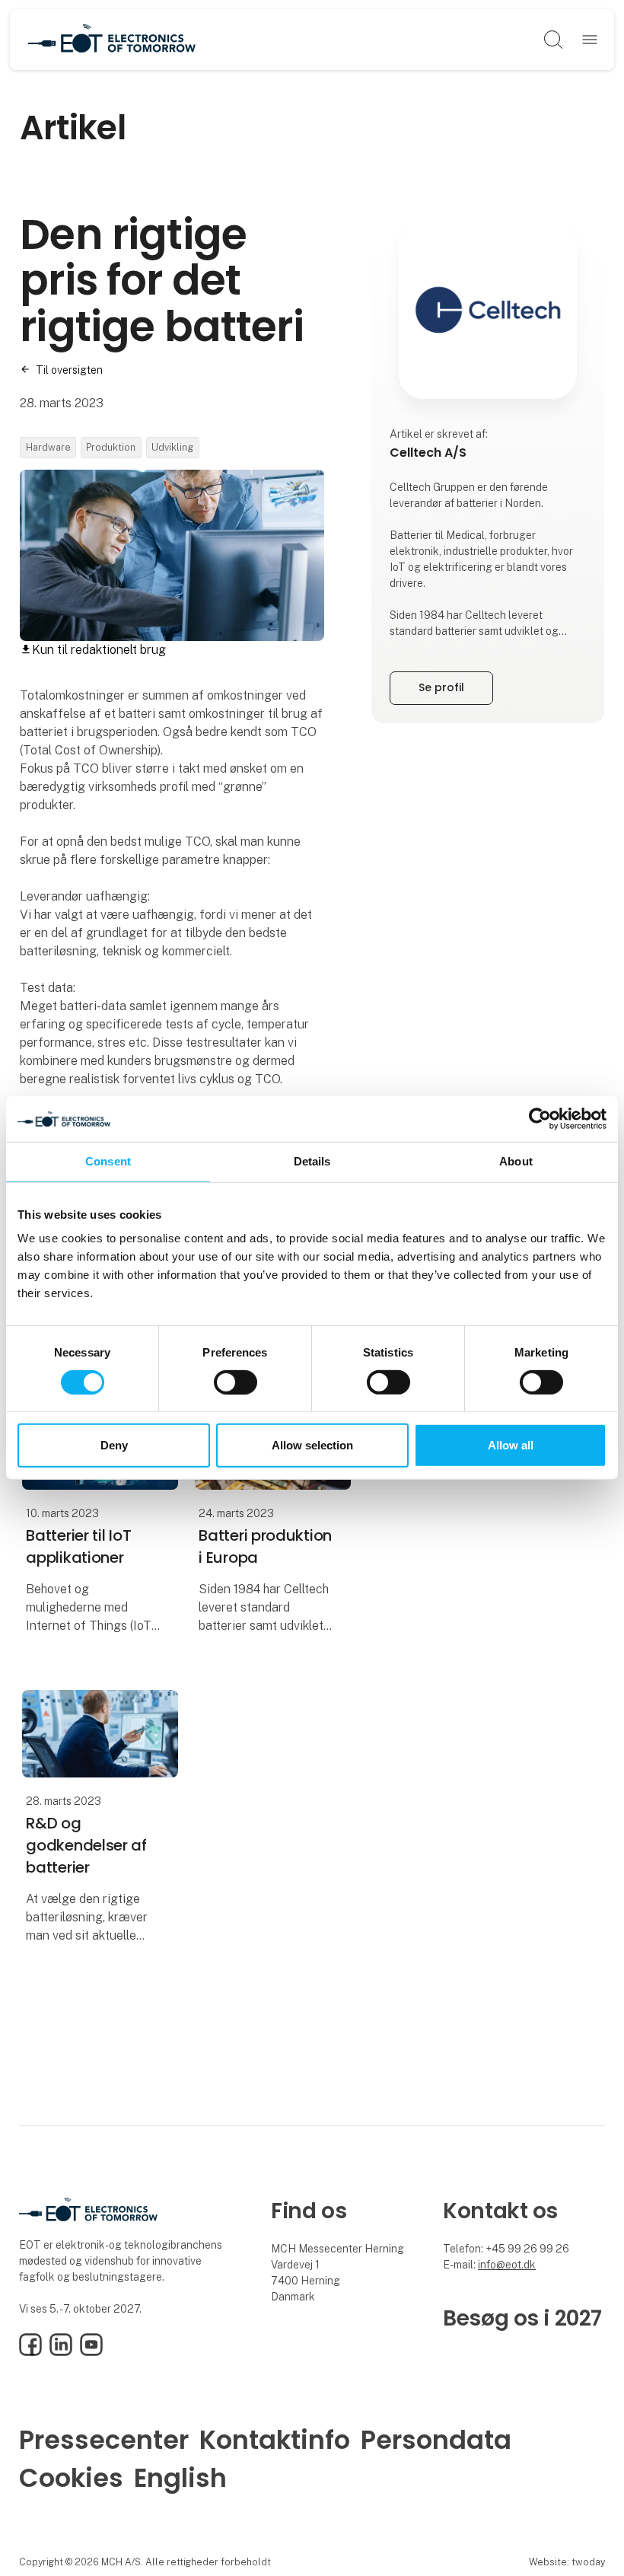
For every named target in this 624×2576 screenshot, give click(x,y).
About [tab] (516, 1161)
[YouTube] (91, 2352)
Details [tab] (312, 1161)
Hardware (48, 447)
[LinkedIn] (61, 2352)
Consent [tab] (108, 1161)
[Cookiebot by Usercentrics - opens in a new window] (540, 1119)
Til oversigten (69, 370)
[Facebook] (30, 2352)
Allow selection (312, 1445)
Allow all (511, 1445)
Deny (114, 1445)
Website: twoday (567, 2562)
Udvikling (172, 447)
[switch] (236, 1382)
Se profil (441, 687)
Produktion (111, 447)
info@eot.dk (507, 2265)
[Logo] (112, 40)
